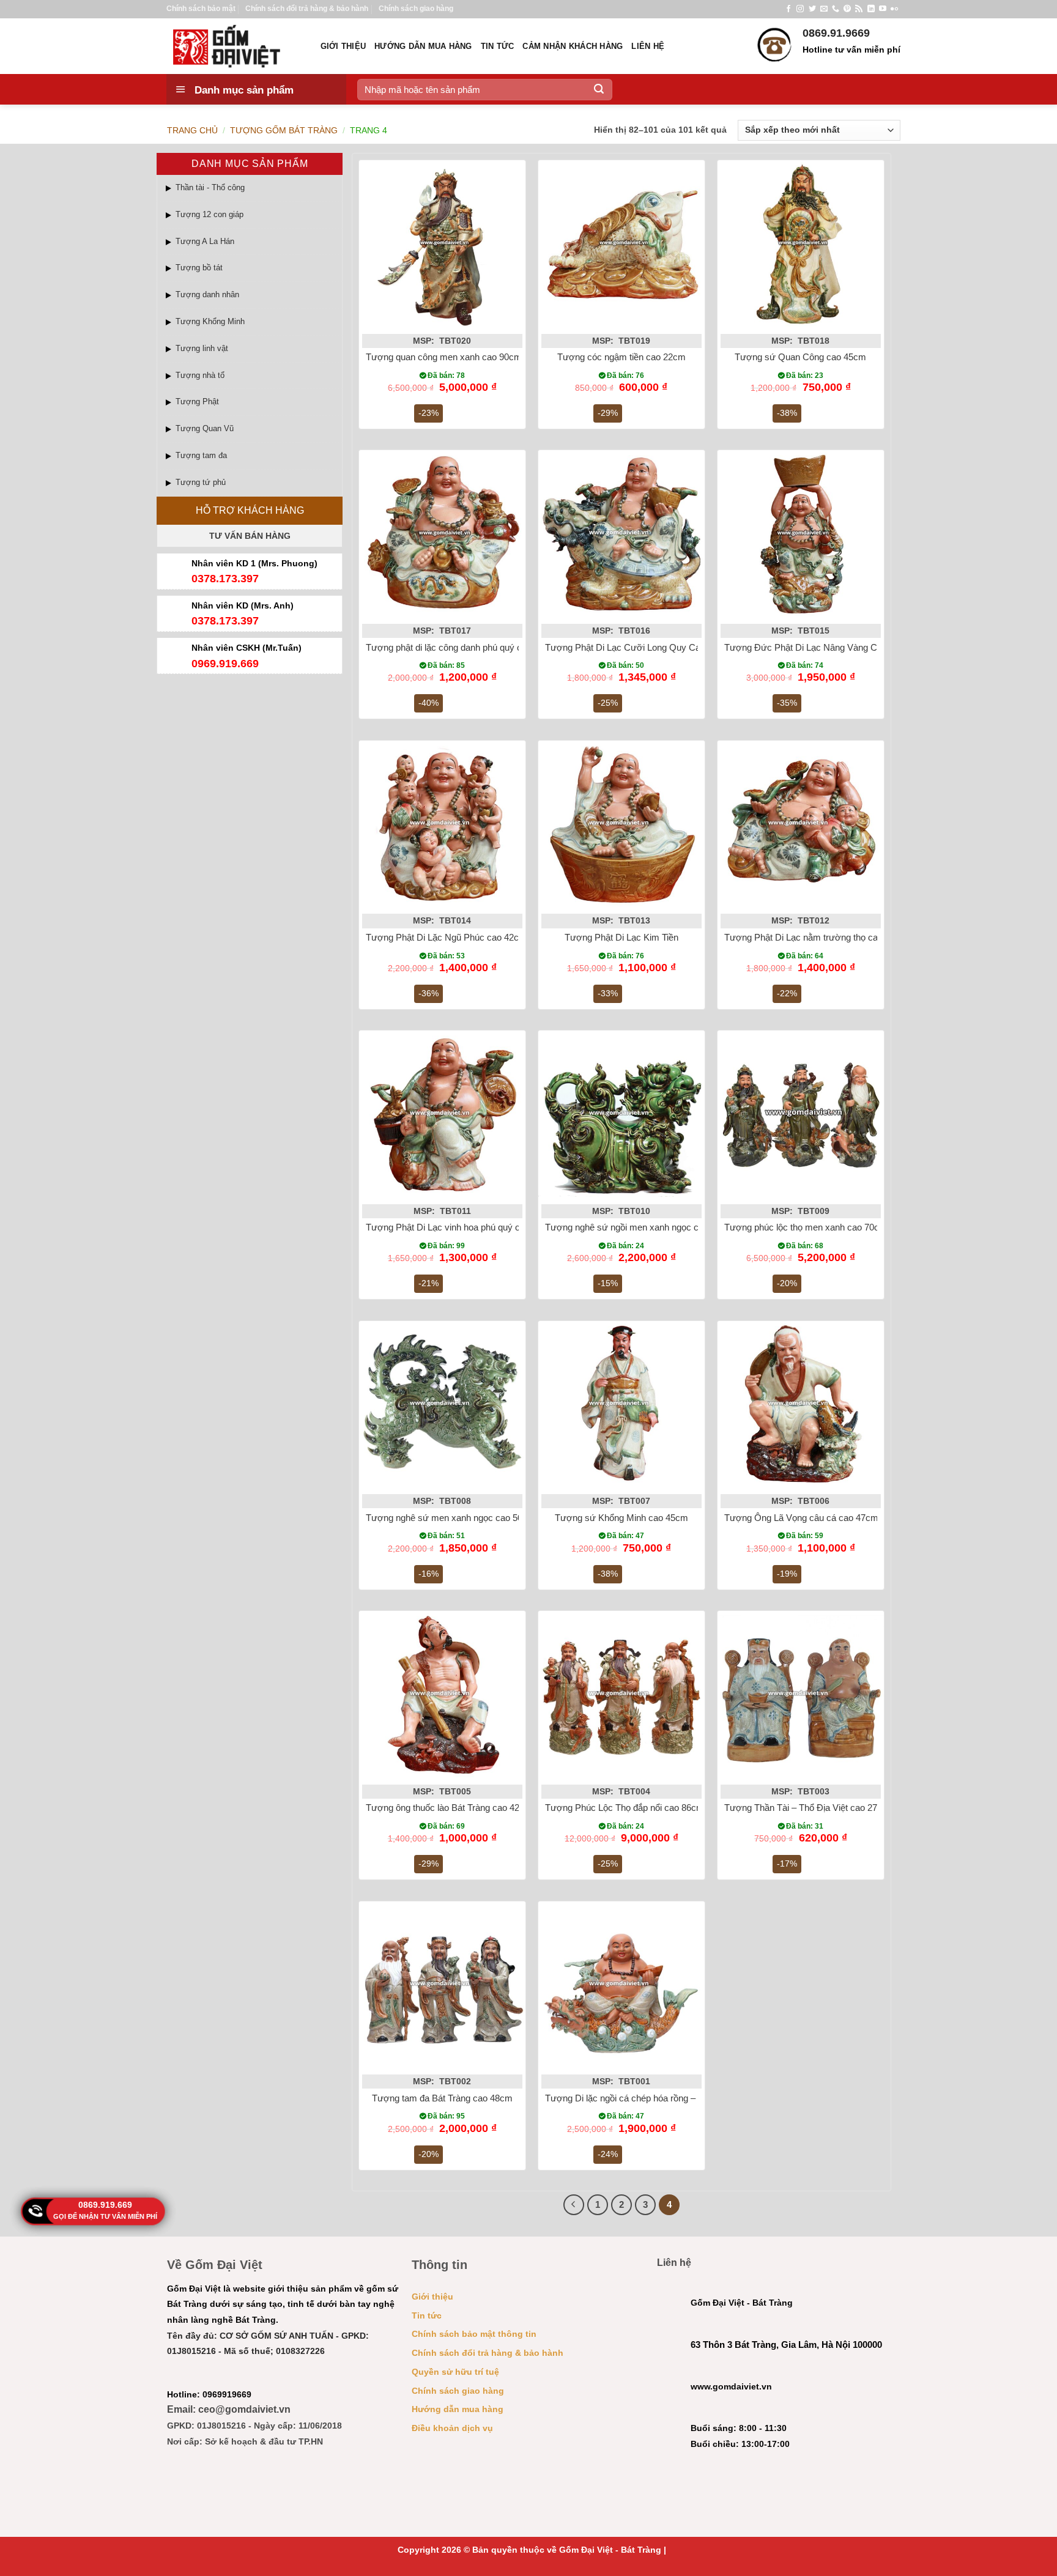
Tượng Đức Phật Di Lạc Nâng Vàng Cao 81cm (818, 647)
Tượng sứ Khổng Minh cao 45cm (621, 1518)
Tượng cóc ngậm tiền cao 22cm (621, 357)
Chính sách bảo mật (201, 9)
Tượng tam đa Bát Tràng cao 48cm (442, 2098)
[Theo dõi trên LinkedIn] (871, 9)
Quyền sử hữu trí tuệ (455, 2372)
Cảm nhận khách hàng (573, 46)
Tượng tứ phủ (201, 482)
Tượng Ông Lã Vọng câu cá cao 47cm (801, 1518)
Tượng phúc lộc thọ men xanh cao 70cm (806, 1227)
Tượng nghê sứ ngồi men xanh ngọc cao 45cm (639, 1227)
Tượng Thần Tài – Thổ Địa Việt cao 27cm (807, 1808)
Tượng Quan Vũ (205, 428)
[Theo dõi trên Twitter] (812, 9)
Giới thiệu (343, 46)
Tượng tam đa (201, 455)
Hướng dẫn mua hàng (423, 46)
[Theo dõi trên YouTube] (883, 9)
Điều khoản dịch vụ (452, 2428)
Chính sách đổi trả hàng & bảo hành (307, 9)
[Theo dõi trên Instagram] (800, 9)
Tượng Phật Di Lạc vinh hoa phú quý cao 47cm (460, 1227)
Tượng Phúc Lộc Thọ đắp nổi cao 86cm (625, 1808)
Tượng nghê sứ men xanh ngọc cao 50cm (451, 1518)
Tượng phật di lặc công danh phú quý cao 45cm (461, 647)
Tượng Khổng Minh (210, 321)
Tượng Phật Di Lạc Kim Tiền (621, 937)
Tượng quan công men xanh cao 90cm (444, 357)
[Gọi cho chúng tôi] (836, 9)
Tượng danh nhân (207, 294)
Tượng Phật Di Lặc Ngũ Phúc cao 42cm (446, 937)
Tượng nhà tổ (200, 375)
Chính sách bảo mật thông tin (474, 2334)
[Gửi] (599, 89)
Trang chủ (192, 130)
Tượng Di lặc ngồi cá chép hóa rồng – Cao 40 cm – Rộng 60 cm (673, 2098)
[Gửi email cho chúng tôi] (824, 9)
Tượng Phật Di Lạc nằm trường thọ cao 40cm (816, 937)
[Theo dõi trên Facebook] (788, 9)
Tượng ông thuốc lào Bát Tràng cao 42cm (449, 1808)
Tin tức (498, 46)
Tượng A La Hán (205, 241)
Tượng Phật (197, 402)
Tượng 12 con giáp (210, 214)
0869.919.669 (105, 2205)
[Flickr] (894, 9)
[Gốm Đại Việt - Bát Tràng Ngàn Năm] (234, 46)
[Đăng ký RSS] (859, 9)
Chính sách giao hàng (416, 9)
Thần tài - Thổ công (210, 187)
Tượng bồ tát (199, 268)
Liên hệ (648, 46)
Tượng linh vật (202, 348)
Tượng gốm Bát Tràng (284, 130)
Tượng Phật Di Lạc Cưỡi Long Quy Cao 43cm (638, 647)
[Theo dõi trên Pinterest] (847, 9)
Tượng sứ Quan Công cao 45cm (800, 357)
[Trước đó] (574, 2205)
